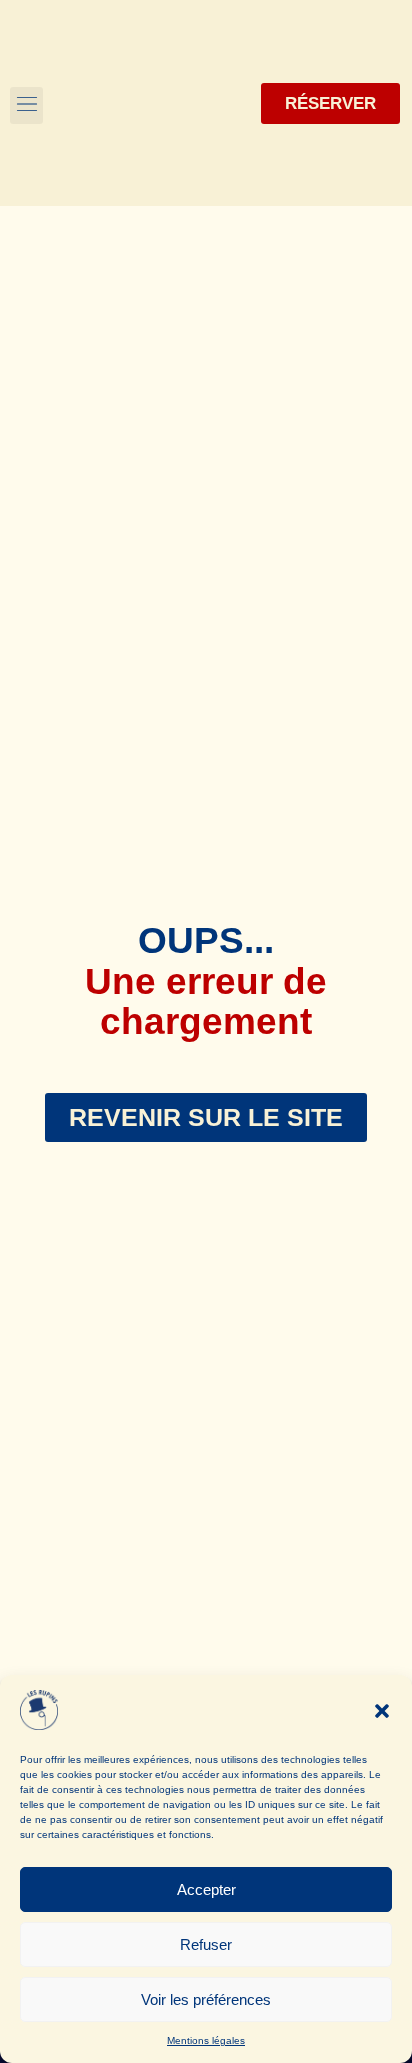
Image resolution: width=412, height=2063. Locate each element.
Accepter (206, 1889)
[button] (382, 1711)
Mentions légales (206, 2040)
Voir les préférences (206, 1999)
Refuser (206, 1944)
